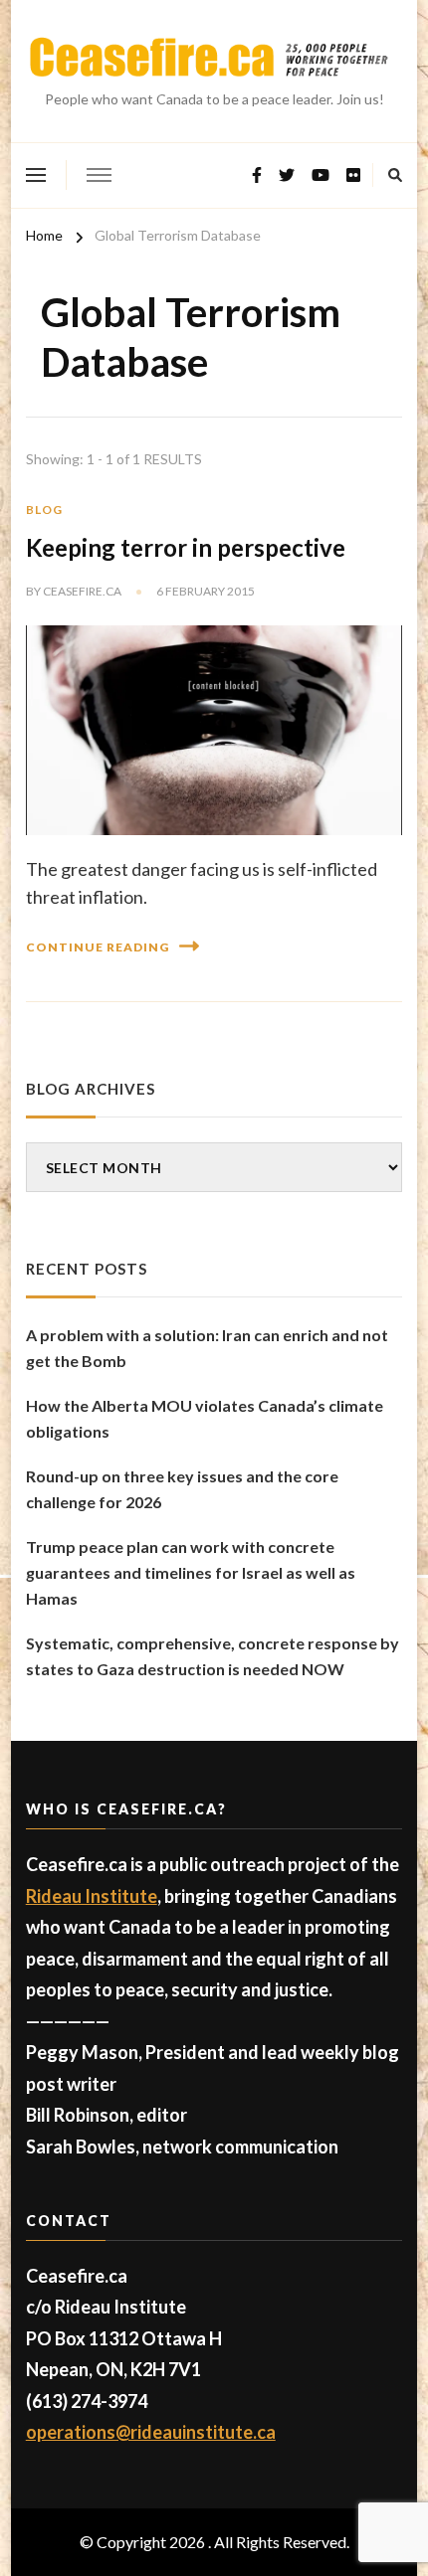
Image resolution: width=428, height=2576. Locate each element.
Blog (44, 510)
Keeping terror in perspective (186, 547)
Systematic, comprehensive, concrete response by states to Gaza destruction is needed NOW (213, 1656)
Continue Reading (98, 947)
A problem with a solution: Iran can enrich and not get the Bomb (207, 1348)
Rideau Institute (92, 1896)
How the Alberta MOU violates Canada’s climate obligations (205, 1418)
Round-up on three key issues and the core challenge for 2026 (182, 1489)
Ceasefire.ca (82, 591)
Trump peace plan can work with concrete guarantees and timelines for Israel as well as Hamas (191, 1572)
